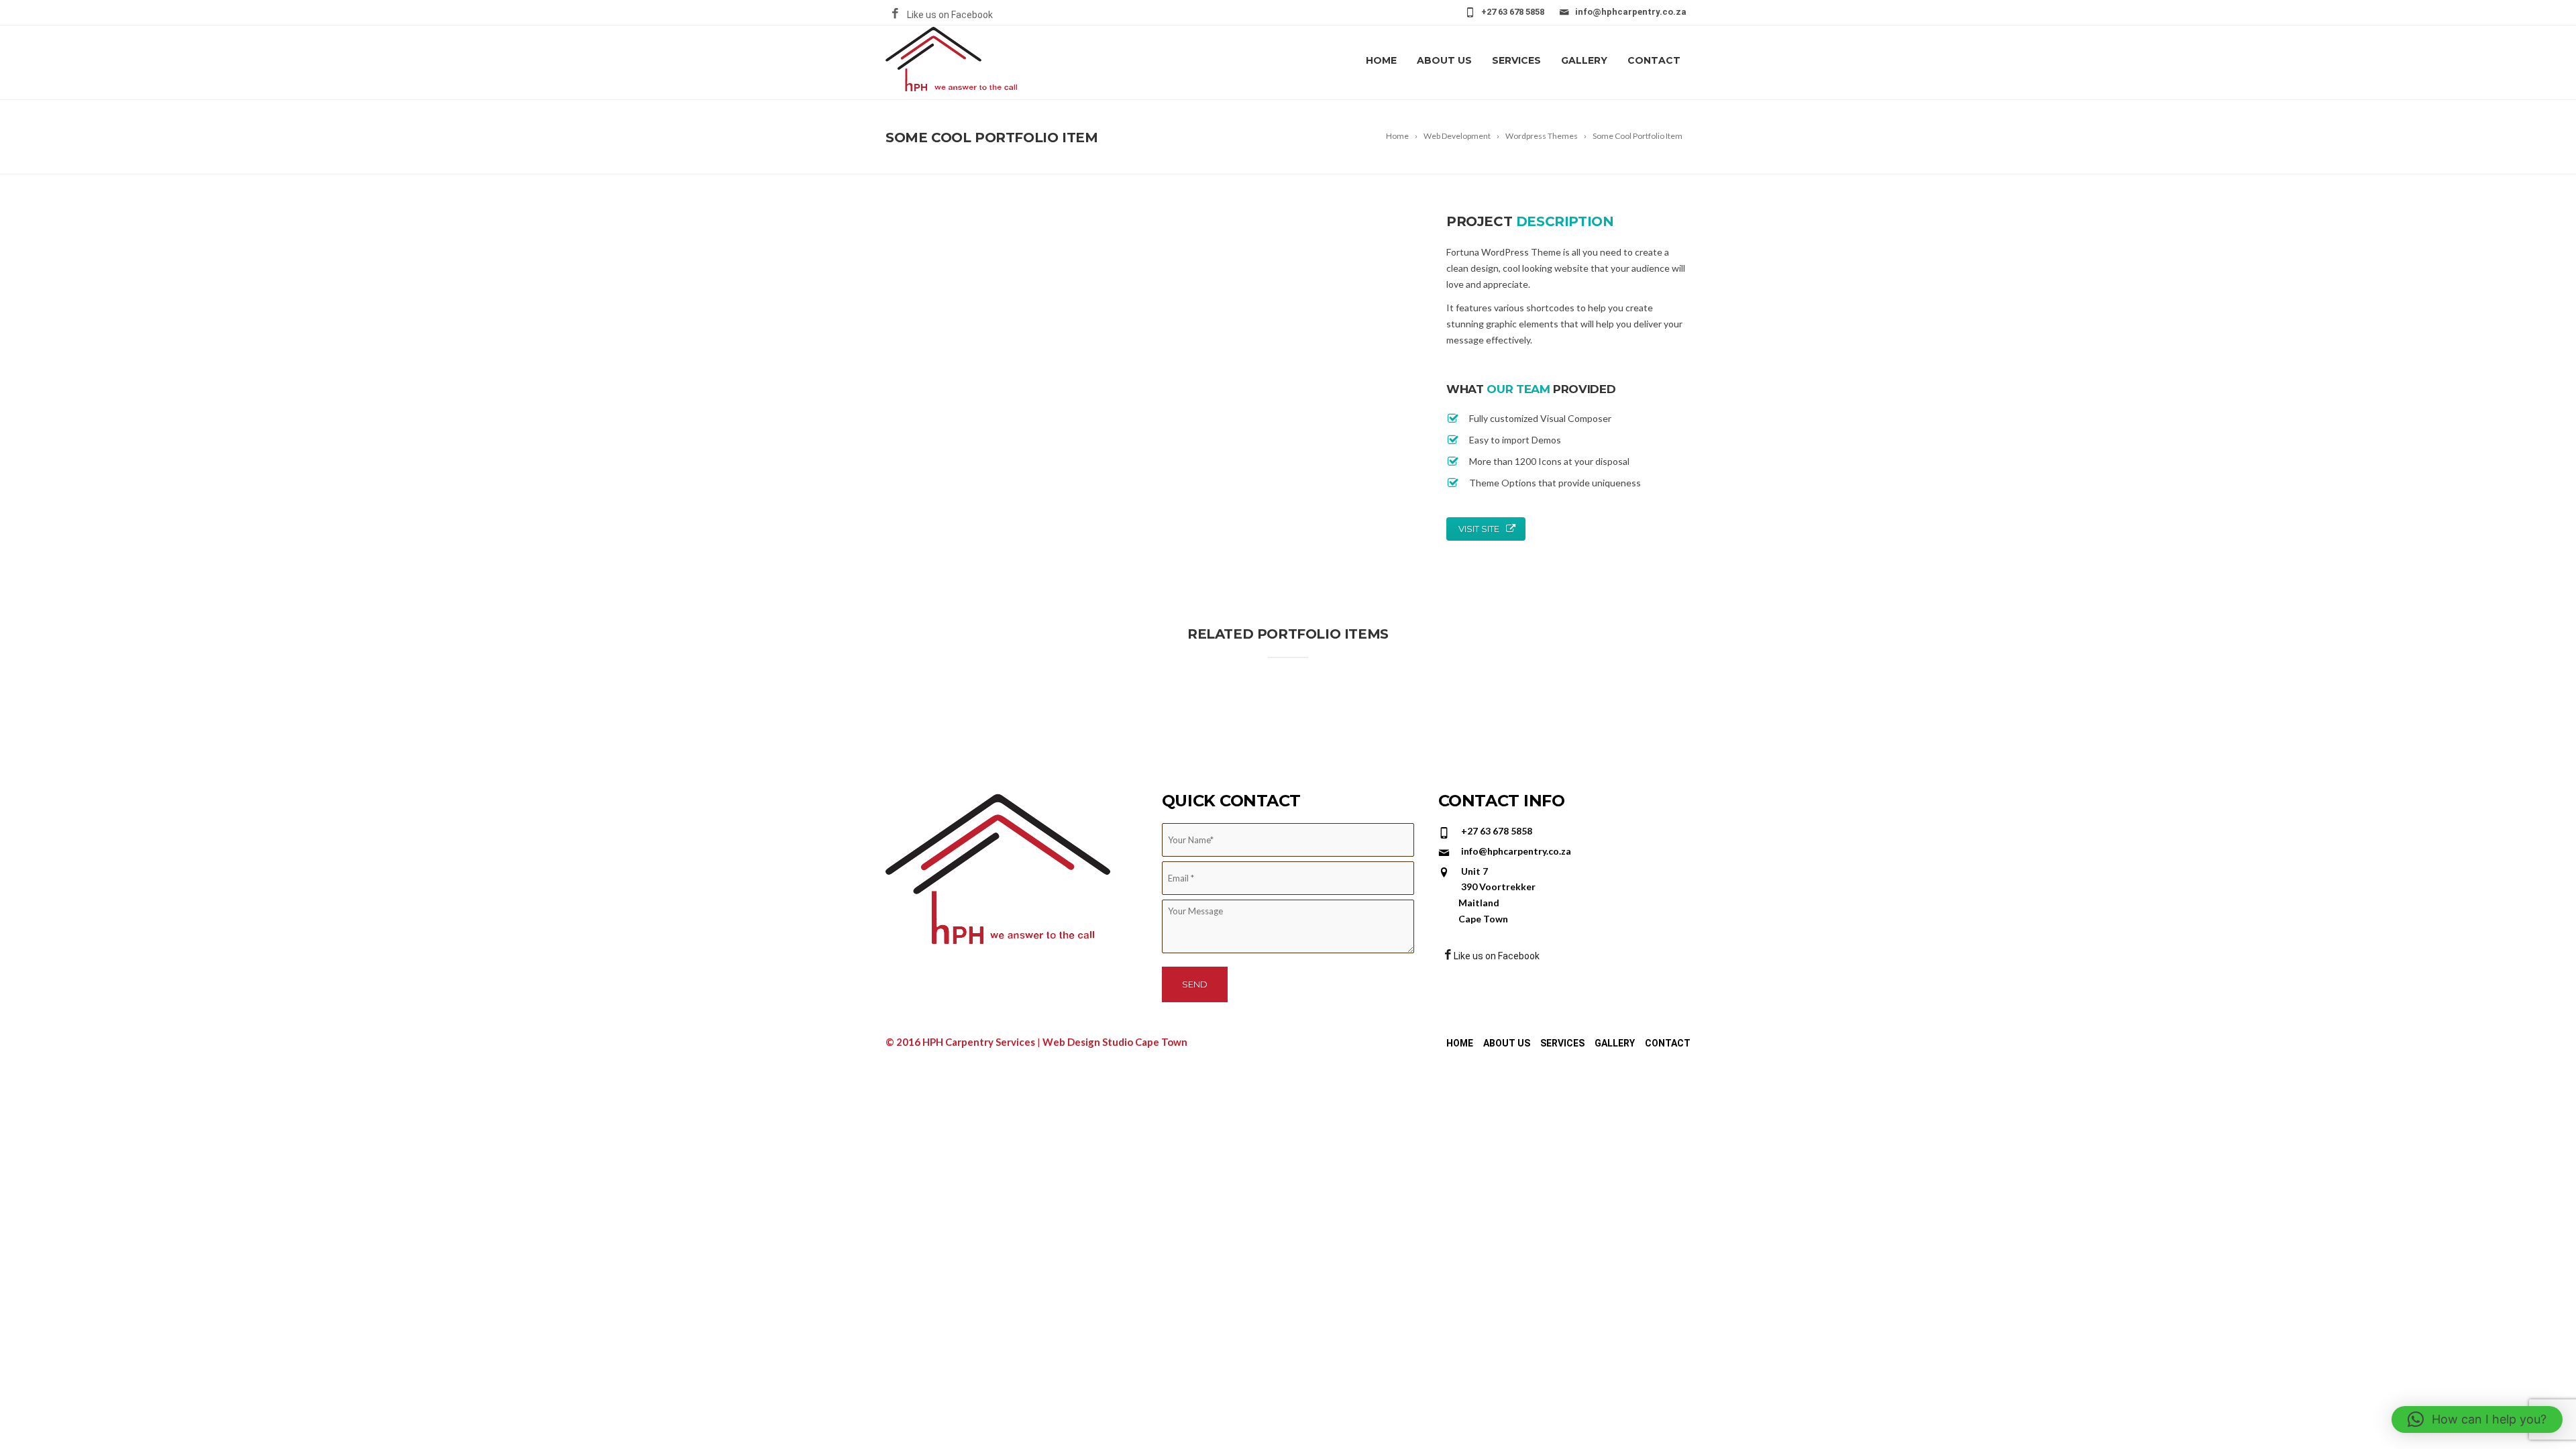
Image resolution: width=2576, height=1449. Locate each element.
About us (1444, 60)
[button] (2477, 1419)
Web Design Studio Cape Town (1115, 1042)
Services (1516, 60)
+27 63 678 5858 (1513, 12)
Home (1381, 60)
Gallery (1584, 60)
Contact (1654, 60)
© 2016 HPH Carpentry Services (961, 1042)
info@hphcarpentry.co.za (1631, 12)
